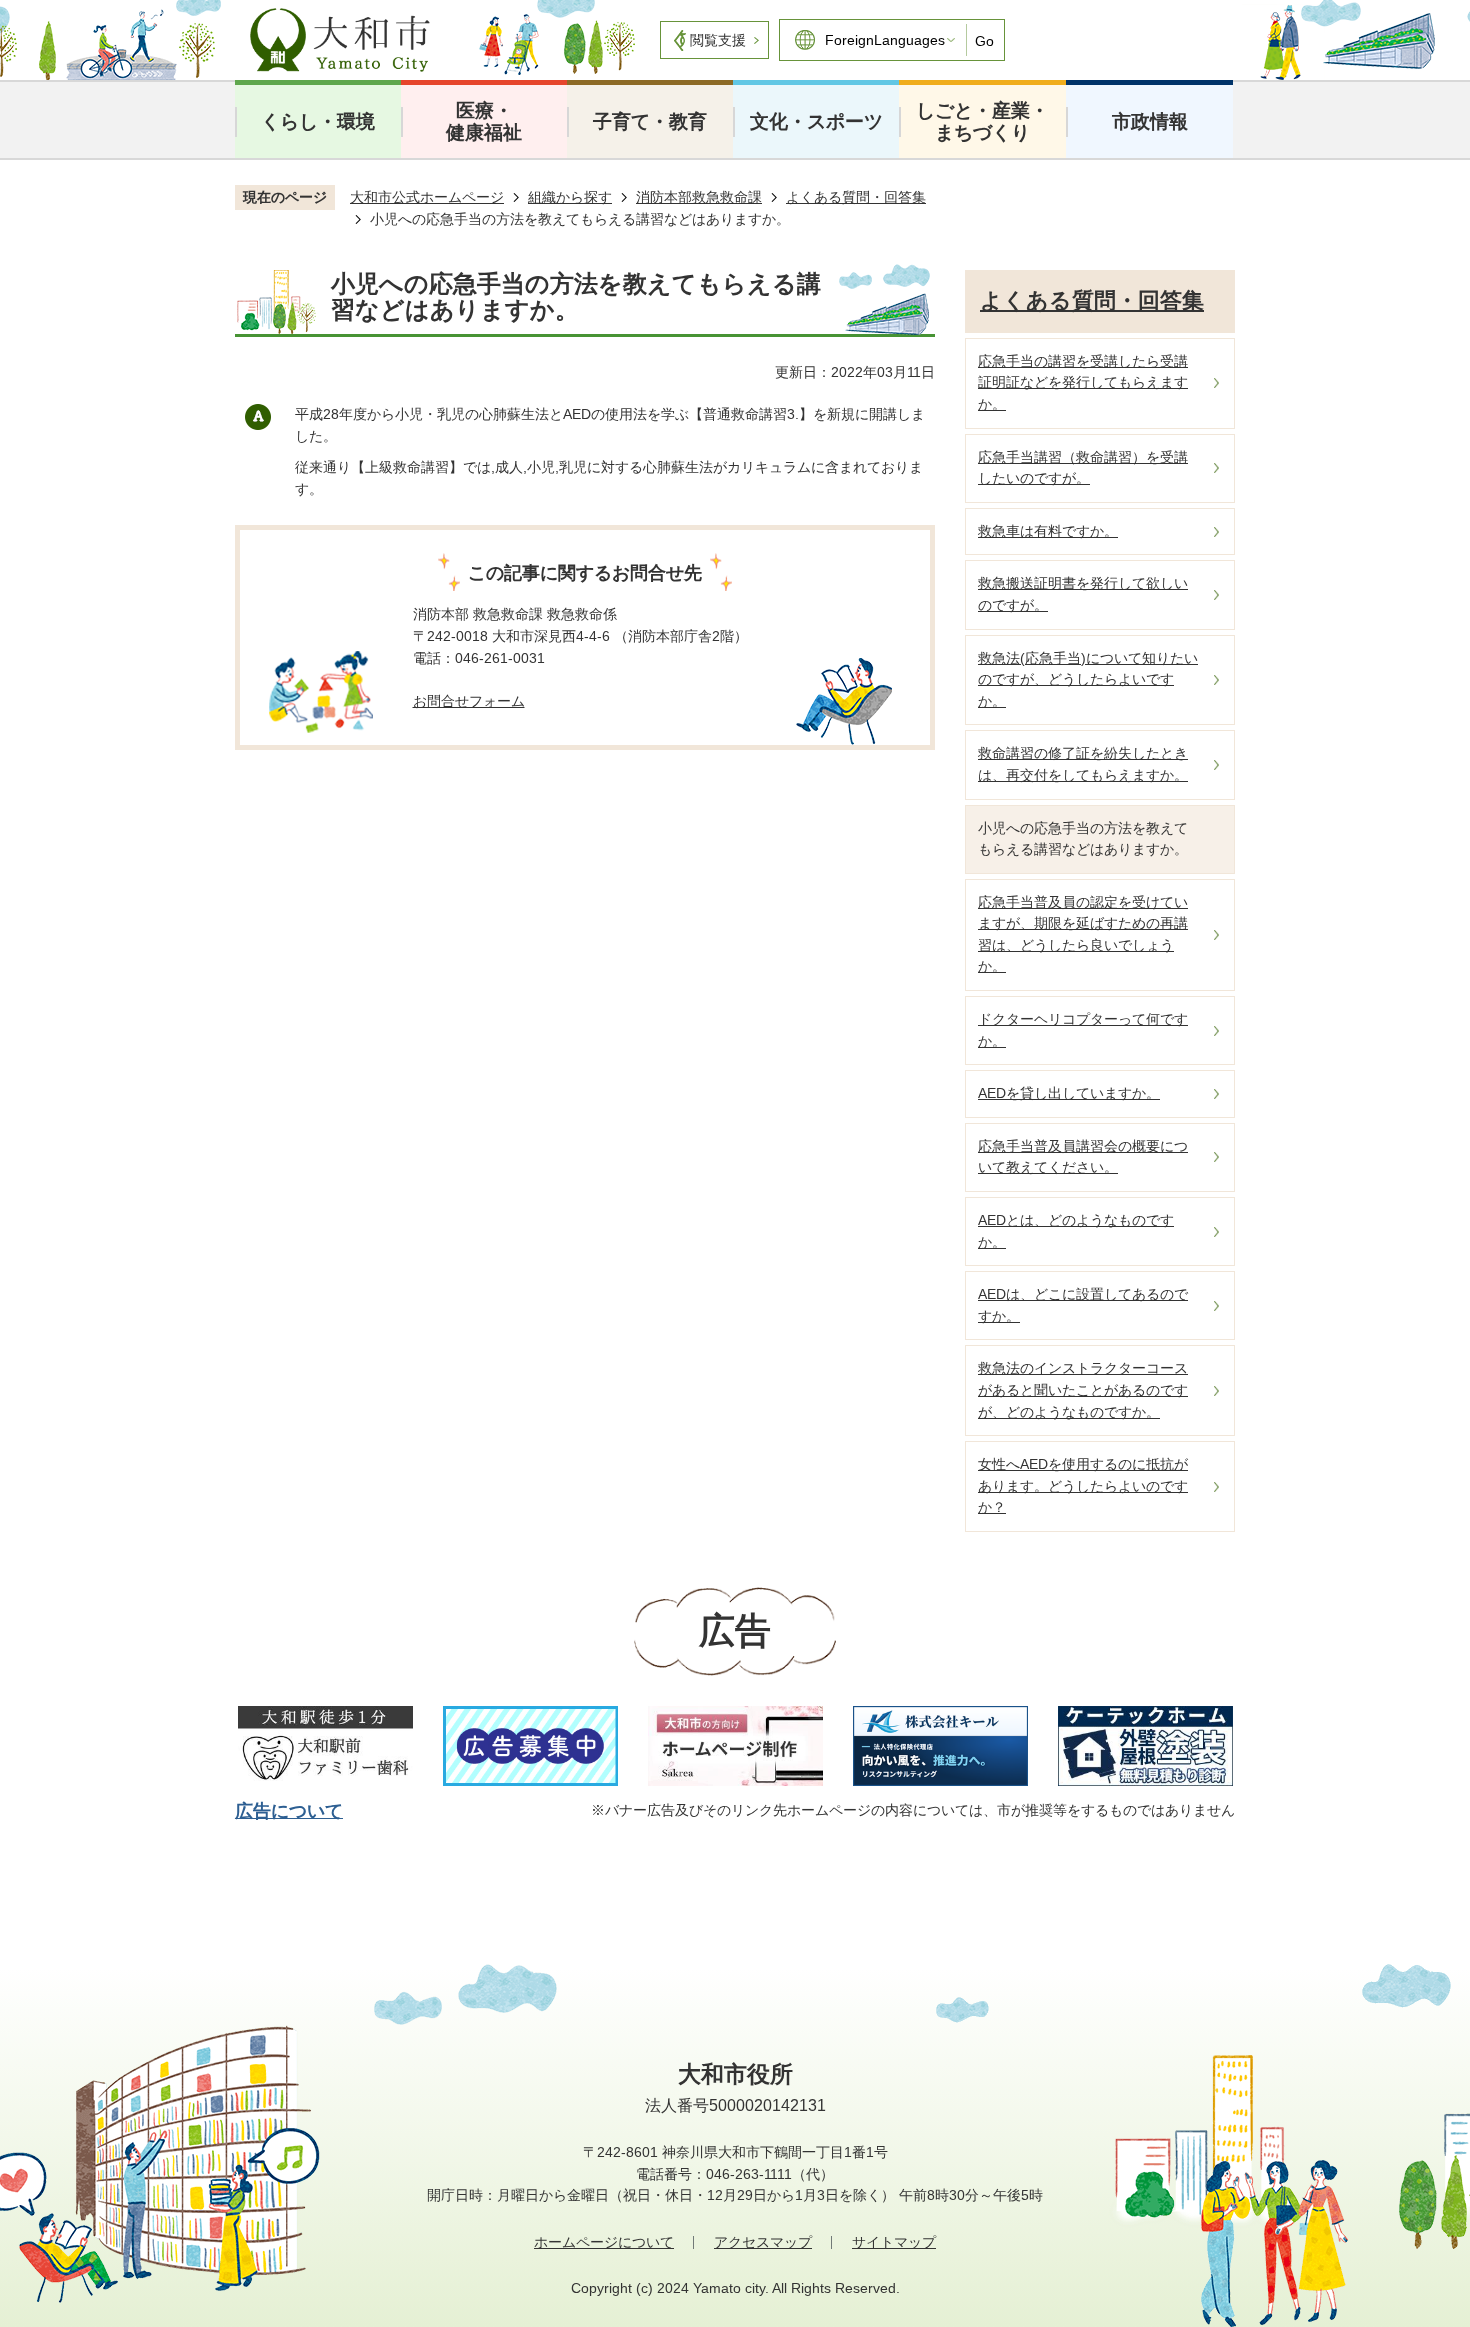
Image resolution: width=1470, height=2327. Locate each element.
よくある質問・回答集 (856, 197)
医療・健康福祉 (484, 121)
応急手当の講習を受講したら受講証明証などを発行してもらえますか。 (1083, 382)
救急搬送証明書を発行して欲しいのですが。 (1083, 594)
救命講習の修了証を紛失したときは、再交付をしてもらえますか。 (1083, 764)
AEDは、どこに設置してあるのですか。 (1083, 1305)
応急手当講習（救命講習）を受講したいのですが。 (1083, 468)
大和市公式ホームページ (427, 197)
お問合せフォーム (469, 701)
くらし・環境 (318, 121)
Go (984, 41)
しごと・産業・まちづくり (982, 121)
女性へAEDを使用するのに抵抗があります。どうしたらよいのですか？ (1083, 1485)
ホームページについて (604, 2242)
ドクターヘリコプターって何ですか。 (1083, 1030)
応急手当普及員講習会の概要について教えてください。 (1083, 1157)
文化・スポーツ (816, 121)
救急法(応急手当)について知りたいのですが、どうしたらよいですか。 (1088, 679)
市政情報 (1150, 121)
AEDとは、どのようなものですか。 (1076, 1231)
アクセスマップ (763, 2242)
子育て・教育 (650, 121)
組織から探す (570, 197)
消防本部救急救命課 (699, 197)
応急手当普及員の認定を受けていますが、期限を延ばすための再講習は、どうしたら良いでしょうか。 (1083, 934)
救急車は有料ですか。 (1048, 531)
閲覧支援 (718, 40)
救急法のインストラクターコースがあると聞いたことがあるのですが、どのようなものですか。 (1083, 1389)
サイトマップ (894, 2242)
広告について (289, 1811)
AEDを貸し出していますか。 (1069, 1093)
